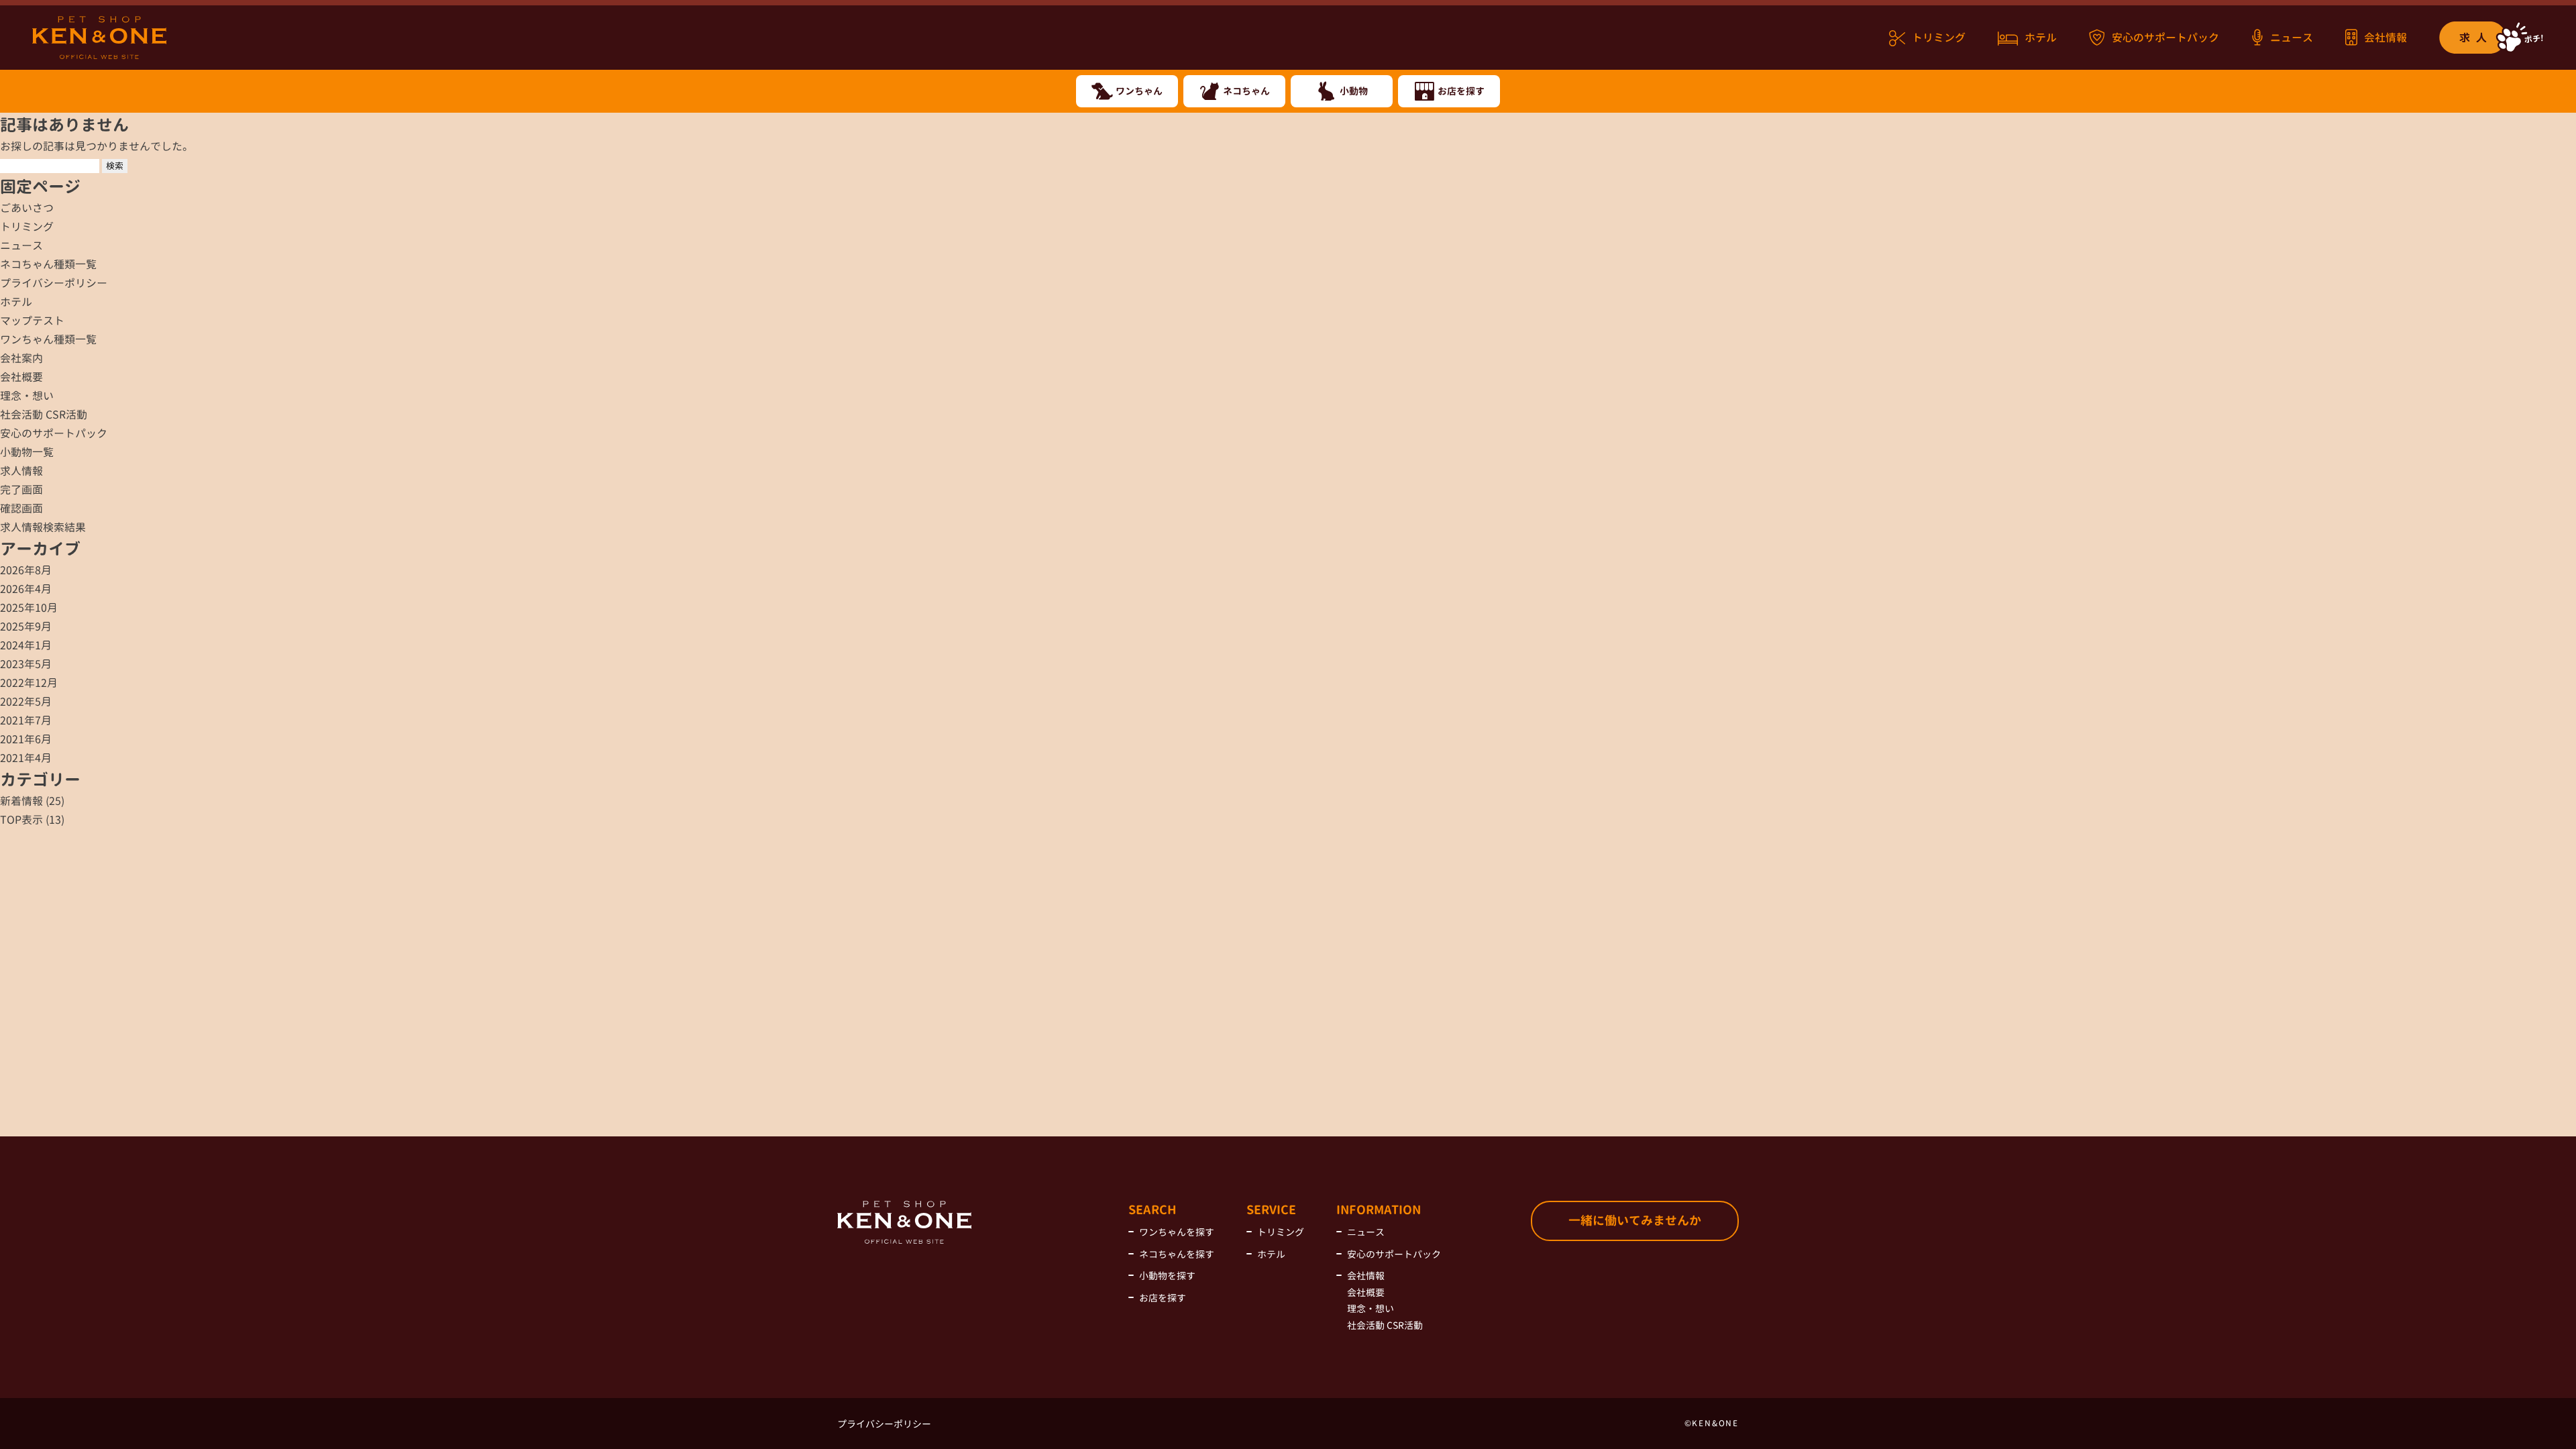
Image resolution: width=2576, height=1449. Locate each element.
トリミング (1939, 38)
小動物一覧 (27, 452)
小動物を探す (1167, 1276)
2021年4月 (26, 758)
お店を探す (1163, 1298)
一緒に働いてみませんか (1635, 1221)
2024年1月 (26, 645)
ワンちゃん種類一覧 (48, 339)
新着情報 (21, 801)
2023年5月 (26, 664)
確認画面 (21, 508)
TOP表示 (21, 820)
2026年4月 (26, 589)
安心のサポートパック (2165, 38)
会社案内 (21, 358)
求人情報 (21, 471)
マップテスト (32, 321)
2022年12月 (29, 683)
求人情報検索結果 (43, 527)
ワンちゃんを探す (1177, 1232)
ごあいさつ (27, 208)
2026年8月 (26, 570)
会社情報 (2385, 38)
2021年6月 (26, 739)
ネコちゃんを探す (1177, 1254)
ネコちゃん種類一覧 (48, 264)
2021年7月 (26, 720)
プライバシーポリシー (54, 283)
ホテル (2041, 38)
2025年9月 (26, 627)
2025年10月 (29, 608)
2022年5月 (26, 702)
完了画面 (21, 490)
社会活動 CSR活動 (44, 415)
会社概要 (21, 377)
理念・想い (27, 396)
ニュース (2292, 38)
